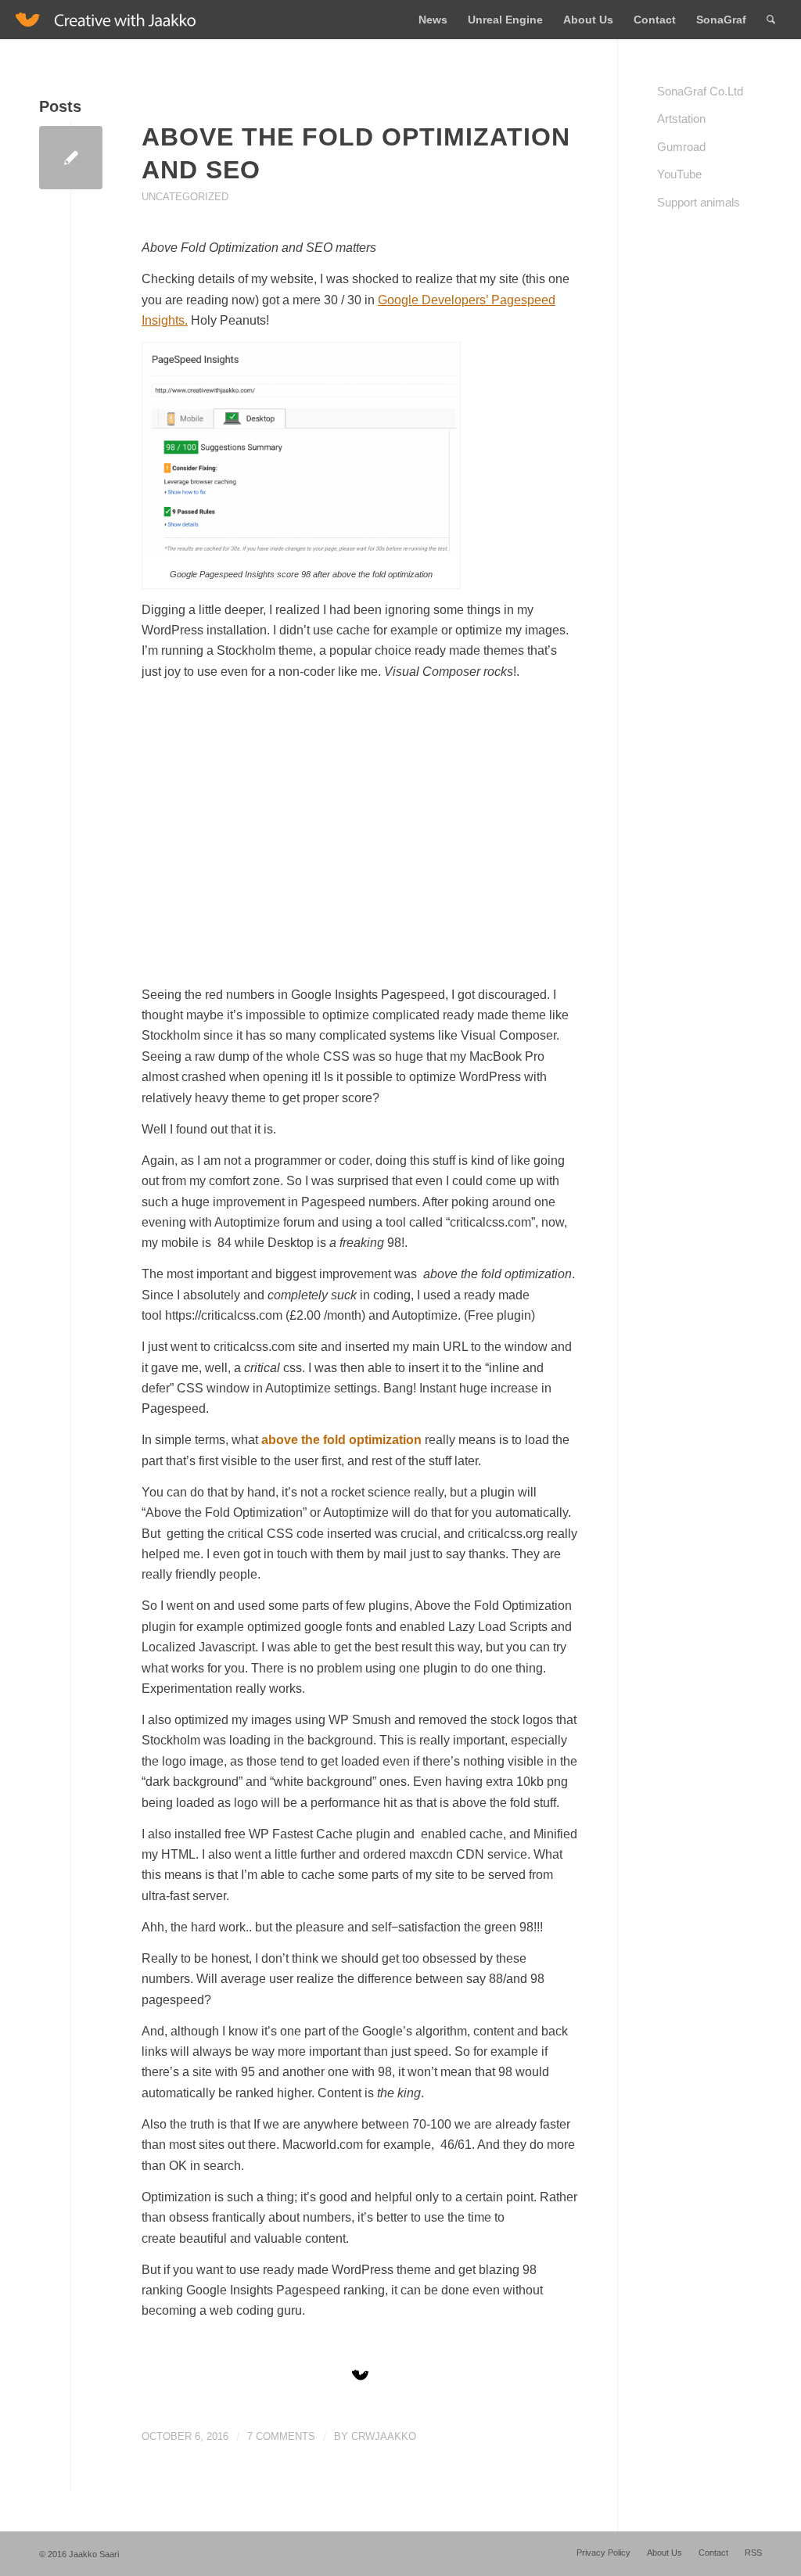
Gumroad (681, 147)
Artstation (681, 119)
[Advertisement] (360, 844)
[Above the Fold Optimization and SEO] (71, 158)
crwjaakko (384, 2436)
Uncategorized (185, 197)
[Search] (771, 20)
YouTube (679, 174)
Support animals (699, 202)
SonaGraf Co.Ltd (700, 91)
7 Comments (281, 2436)
